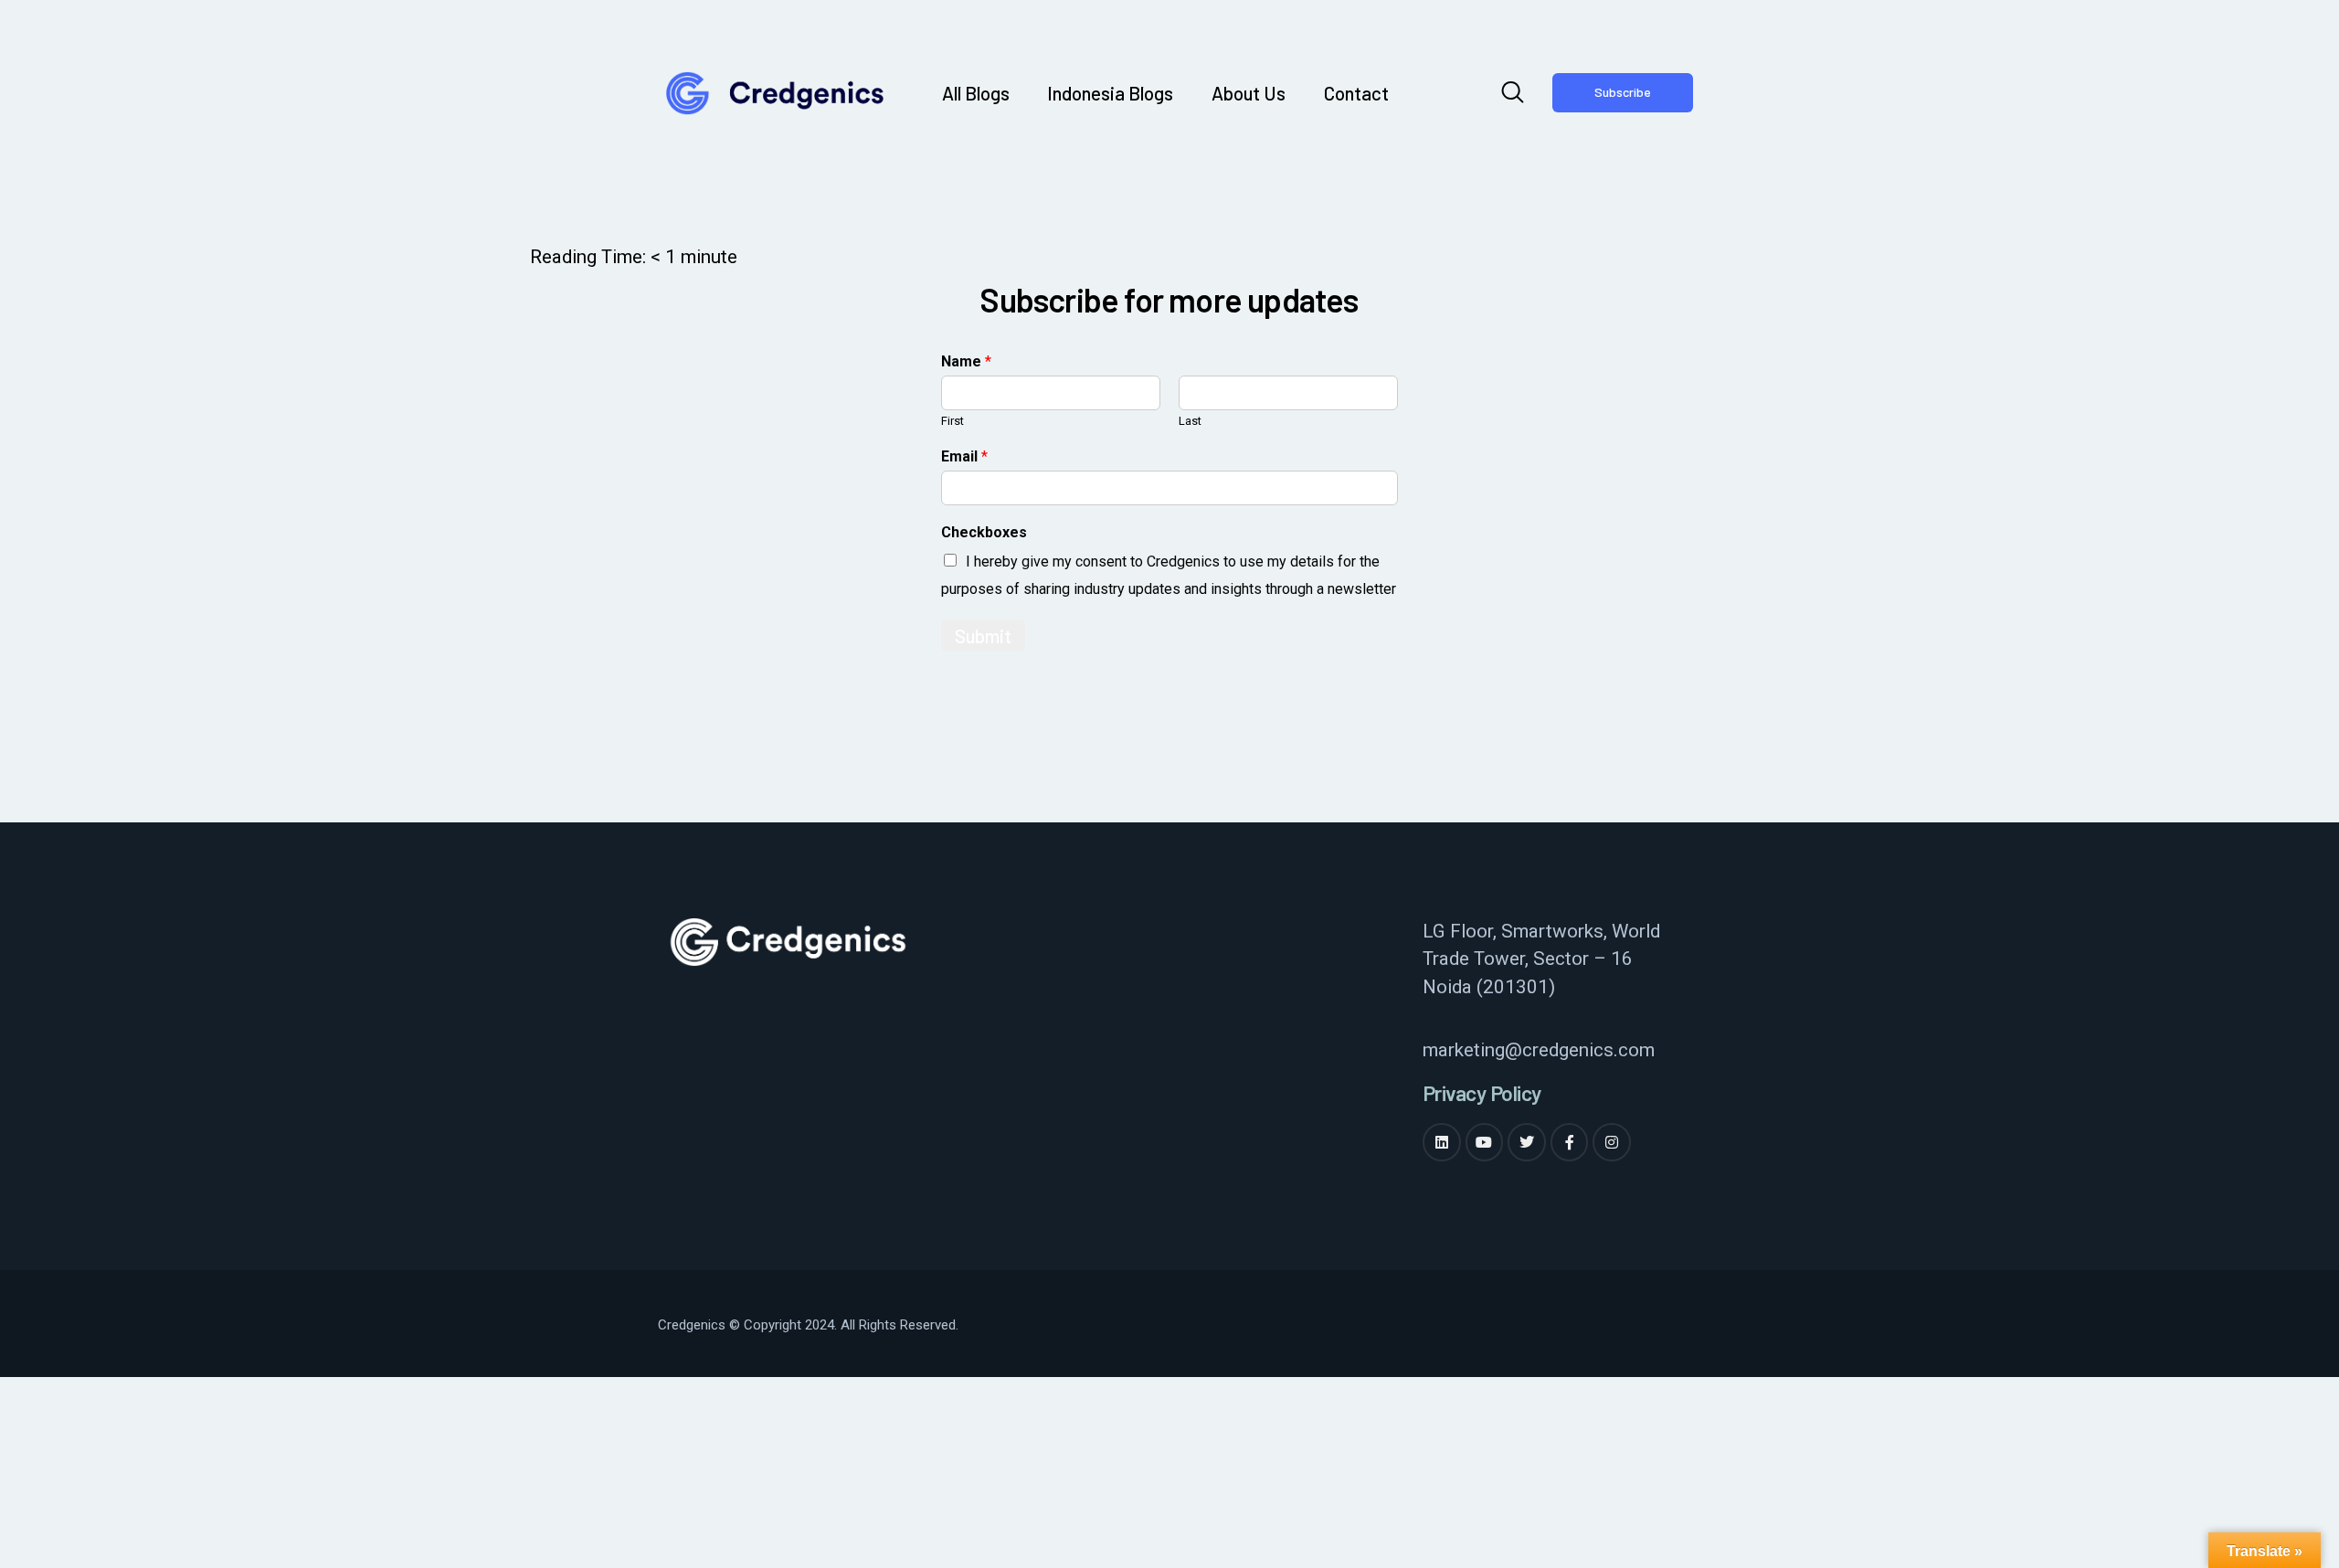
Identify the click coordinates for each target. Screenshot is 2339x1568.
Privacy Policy (1482, 1093)
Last (1190, 421)
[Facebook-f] (1570, 1142)
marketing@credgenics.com (1539, 1050)
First (953, 421)
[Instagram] (1612, 1142)
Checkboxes (984, 532)
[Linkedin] (1442, 1142)
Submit (983, 636)
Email (964, 456)
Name (966, 361)
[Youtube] (1485, 1142)
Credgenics (692, 1325)
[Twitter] (1527, 1142)
